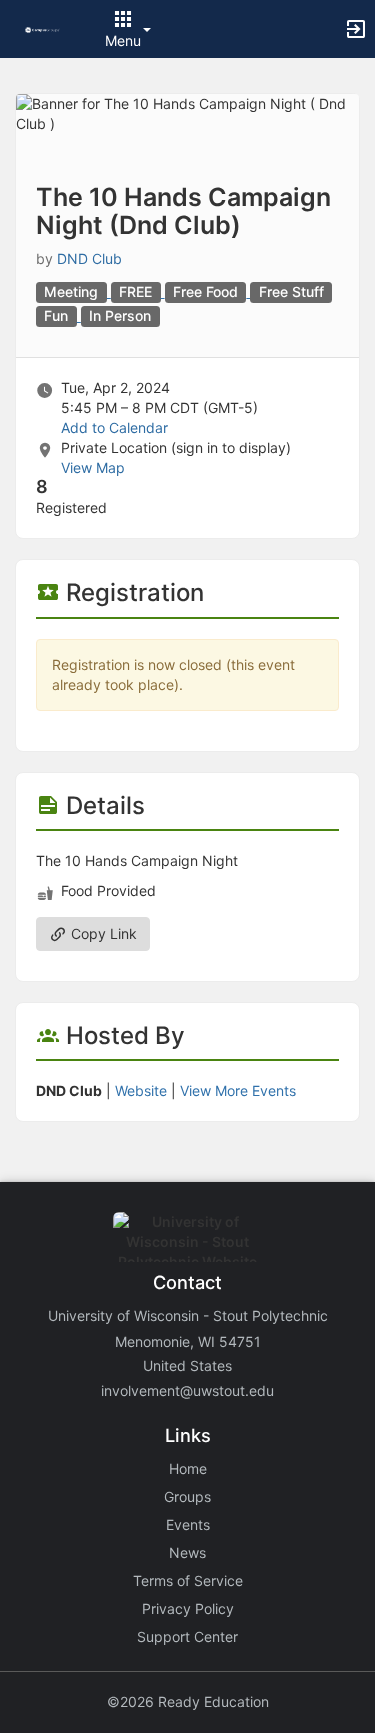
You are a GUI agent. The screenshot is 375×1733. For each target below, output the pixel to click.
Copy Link (102, 933)
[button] (42, 28)
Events (188, 1524)
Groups (187, 1496)
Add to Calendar (114, 427)
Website (141, 1090)
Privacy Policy (188, 1608)
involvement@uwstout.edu (187, 1390)
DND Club (89, 258)
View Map (93, 467)
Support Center (187, 1636)
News (187, 1552)
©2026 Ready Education (188, 1701)
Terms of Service (188, 1580)
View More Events (238, 1090)
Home (188, 1468)
